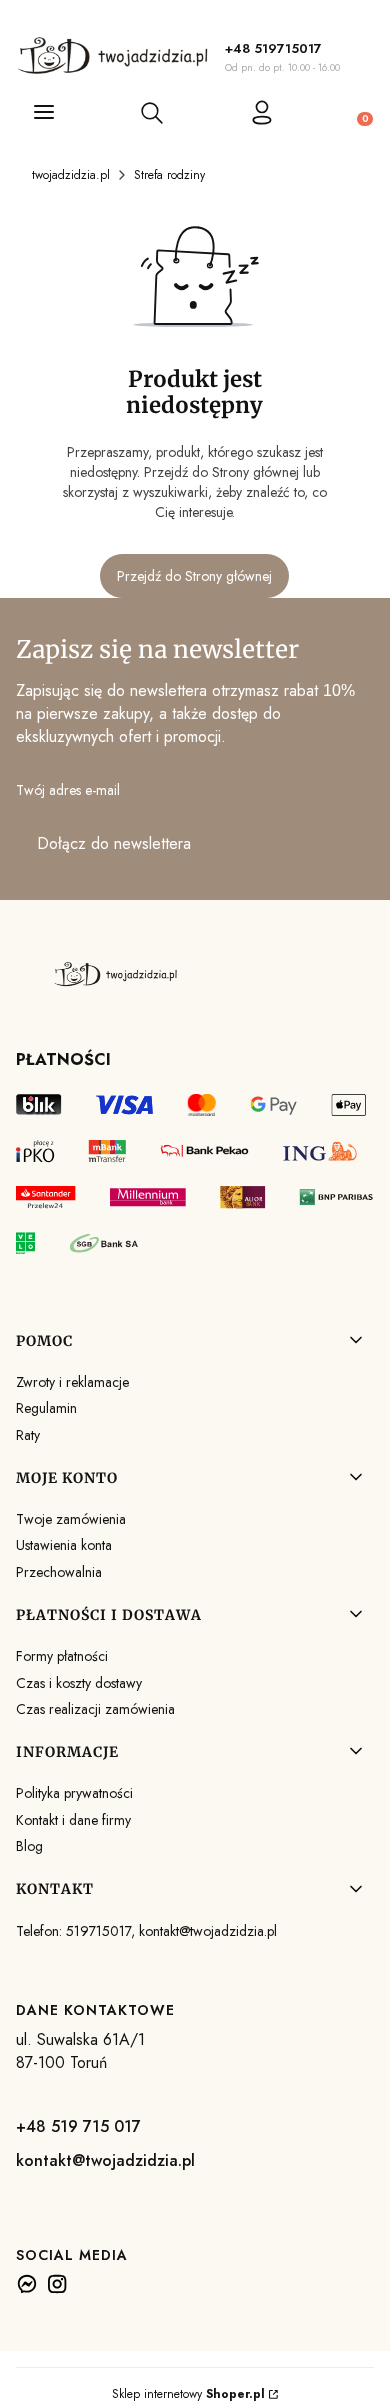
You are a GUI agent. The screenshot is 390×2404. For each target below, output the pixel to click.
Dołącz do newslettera (114, 843)
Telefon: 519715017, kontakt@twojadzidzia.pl (146, 1931)
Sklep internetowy (188, 2394)
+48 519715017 (273, 48)
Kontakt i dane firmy (73, 1820)
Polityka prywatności (74, 1793)
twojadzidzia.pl (71, 175)
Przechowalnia (59, 1572)
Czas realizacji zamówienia (95, 1709)
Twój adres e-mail (68, 790)
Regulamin (46, 1408)
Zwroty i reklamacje (72, 1382)
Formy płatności (62, 1656)
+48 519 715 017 (78, 2126)
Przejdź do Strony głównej (194, 576)
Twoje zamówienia (71, 1519)
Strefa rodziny (169, 175)
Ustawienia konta (64, 1545)
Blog (29, 1846)
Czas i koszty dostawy (79, 1683)
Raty (28, 1435)
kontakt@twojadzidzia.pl (105, 2160)
